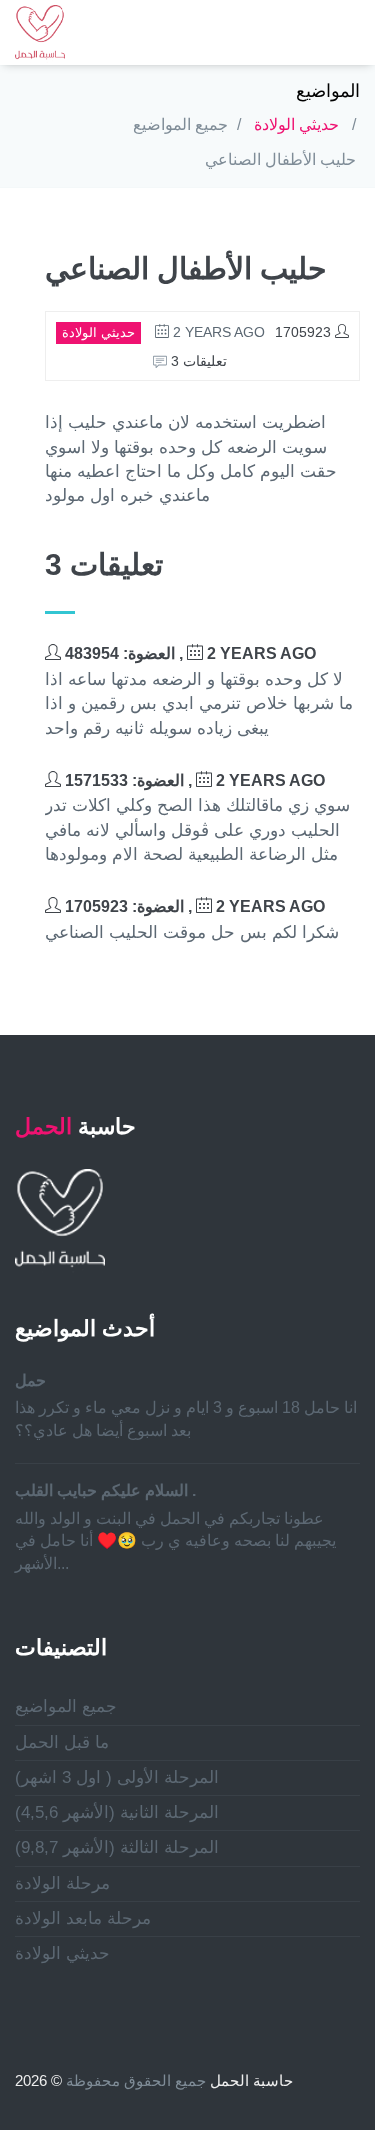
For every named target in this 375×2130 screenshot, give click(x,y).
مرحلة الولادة (62, 1883)
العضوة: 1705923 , (193, 906)
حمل (30, 1380)
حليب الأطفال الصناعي (280, 159)
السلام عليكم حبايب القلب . (105, 1490)
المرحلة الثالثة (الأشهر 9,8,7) (117, 1847)
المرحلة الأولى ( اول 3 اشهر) (117, 1777)
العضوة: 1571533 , (193, 780)
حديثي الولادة (296, 124)
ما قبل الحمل (62, 1742)
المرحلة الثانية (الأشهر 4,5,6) (117, 1812)
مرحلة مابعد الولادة (83, 1918)
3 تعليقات (197, 361)
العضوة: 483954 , (188, 653)
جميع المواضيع (180, 124)
